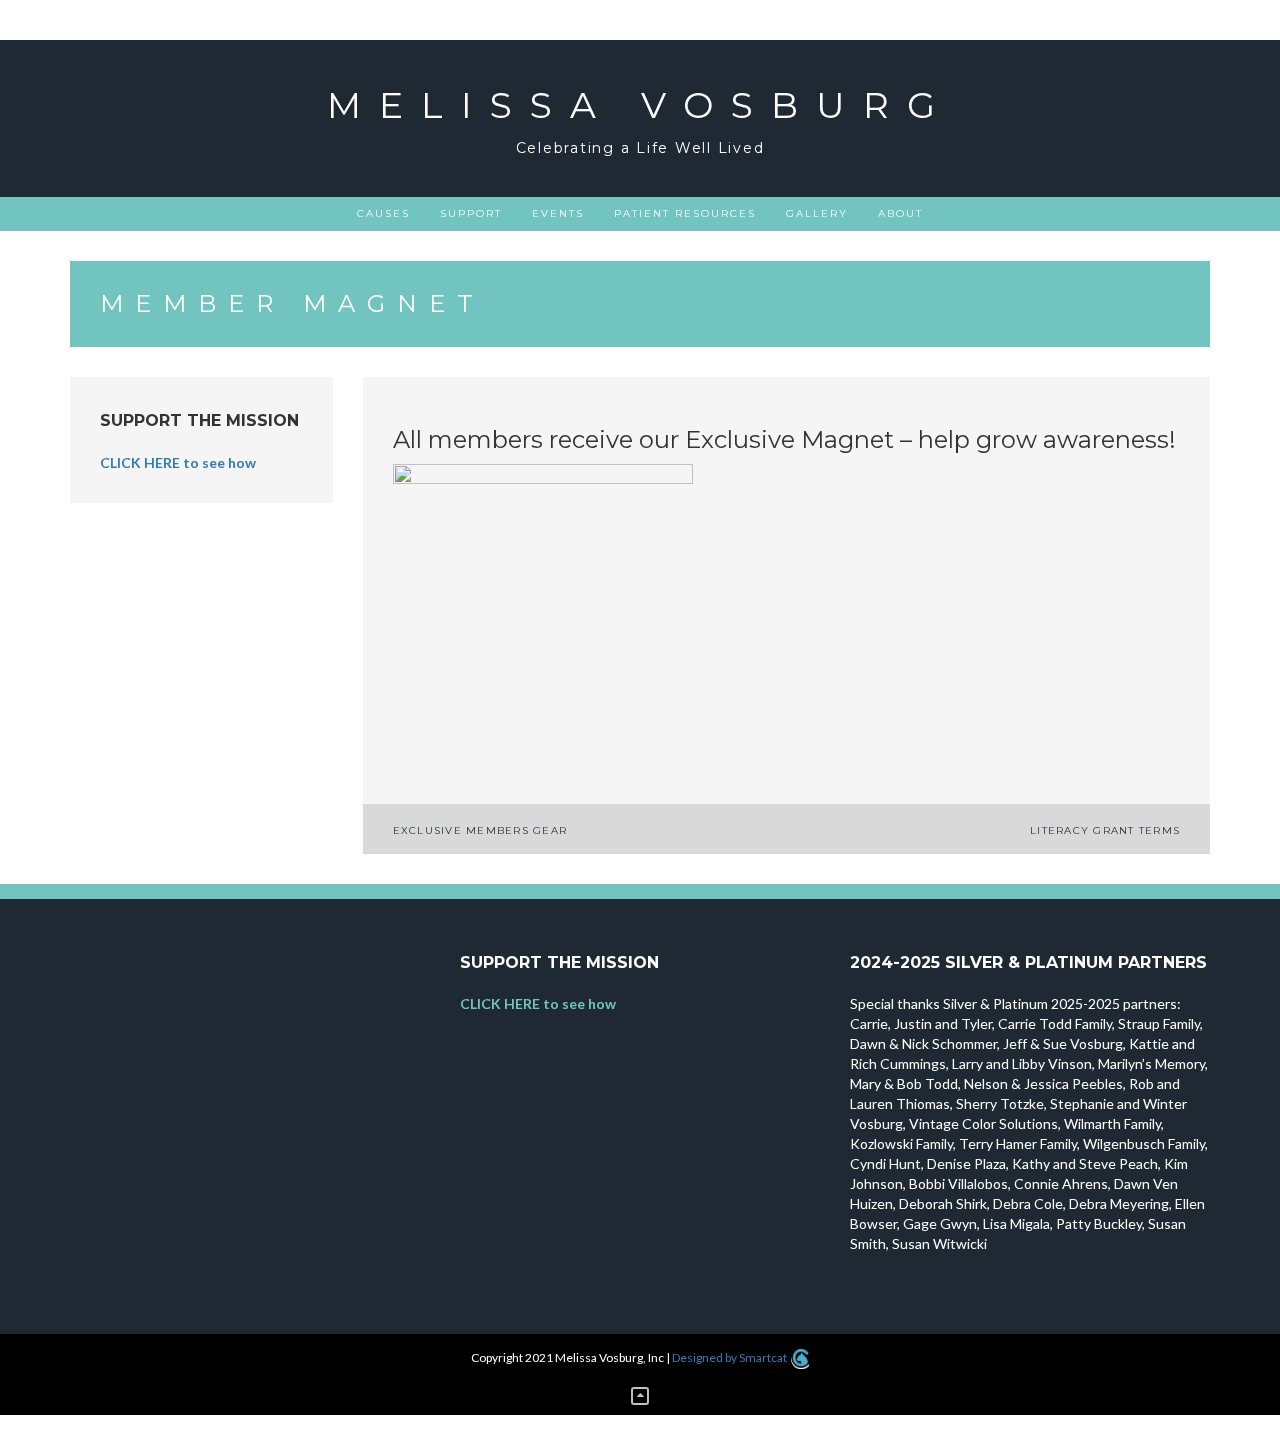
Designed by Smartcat (730, 1357)
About (900, 213)
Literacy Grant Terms (1105, 830)
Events (558, 213)
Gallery (817, 213)
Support (471, 213)
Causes (383, 213)
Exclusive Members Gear (480, 830)
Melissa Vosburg (640, 105)
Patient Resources (685, 213)
